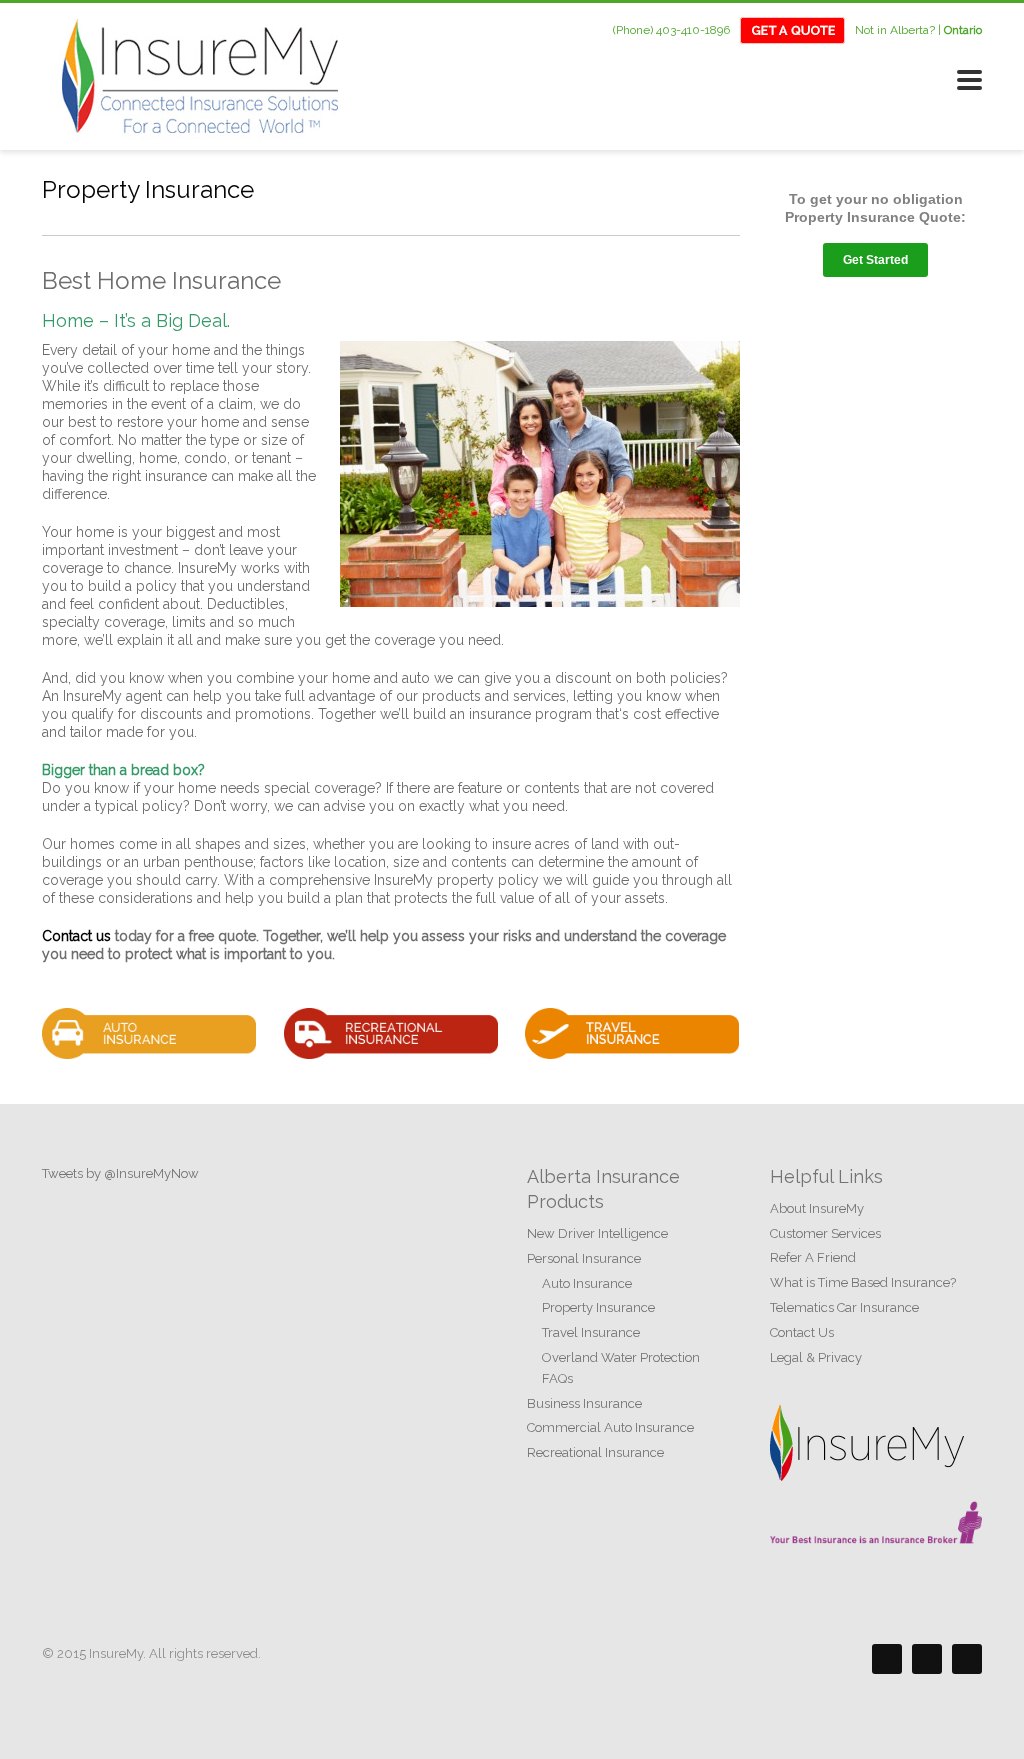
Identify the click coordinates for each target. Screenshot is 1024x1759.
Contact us (76, 936)
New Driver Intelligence (597, 1233)
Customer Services (825, 1233)
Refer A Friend (813, 1257)
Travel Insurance (591, 1332)
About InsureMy (817, 1208)
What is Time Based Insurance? (863, 1282)
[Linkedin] (967, 1659)
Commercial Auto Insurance (610, 1427)
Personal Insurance (584, 1258)
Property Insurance (598, 1307)
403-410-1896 (693, 29)
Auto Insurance (587, 1283)
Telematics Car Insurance (844, 1307)
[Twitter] (927, 1659)
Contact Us (802, 1332)
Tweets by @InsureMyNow (120, 1173)
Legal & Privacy (816, 1357)
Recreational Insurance (595, 1452)
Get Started (875, 260)
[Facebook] (887, 1659)
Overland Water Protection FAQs (621, 1368)
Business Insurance (584, 1403)
